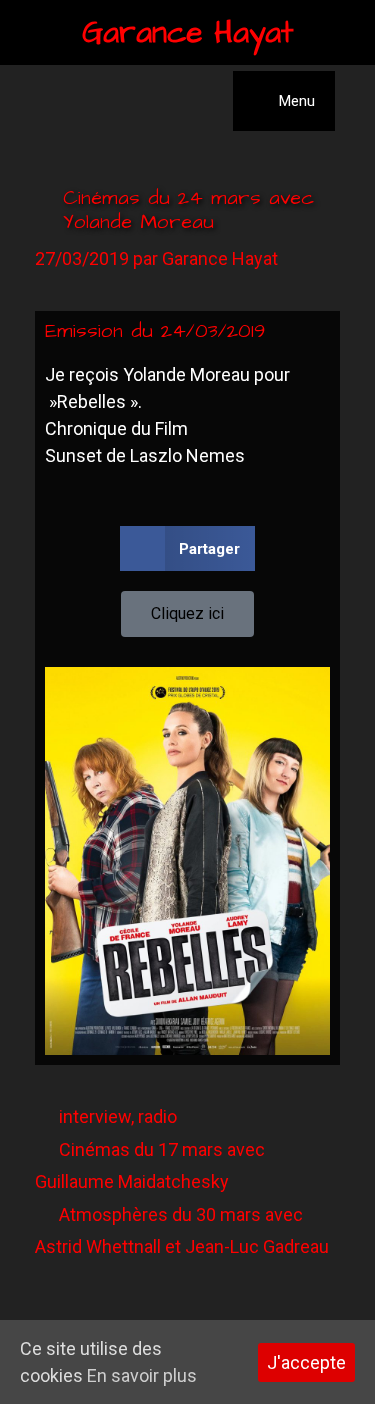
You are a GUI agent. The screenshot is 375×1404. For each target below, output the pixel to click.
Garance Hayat (188, 33)
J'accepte (306, 1362)
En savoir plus (142, 1375)
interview (95, 1116)
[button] (187, 548)
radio (157, 1116)
